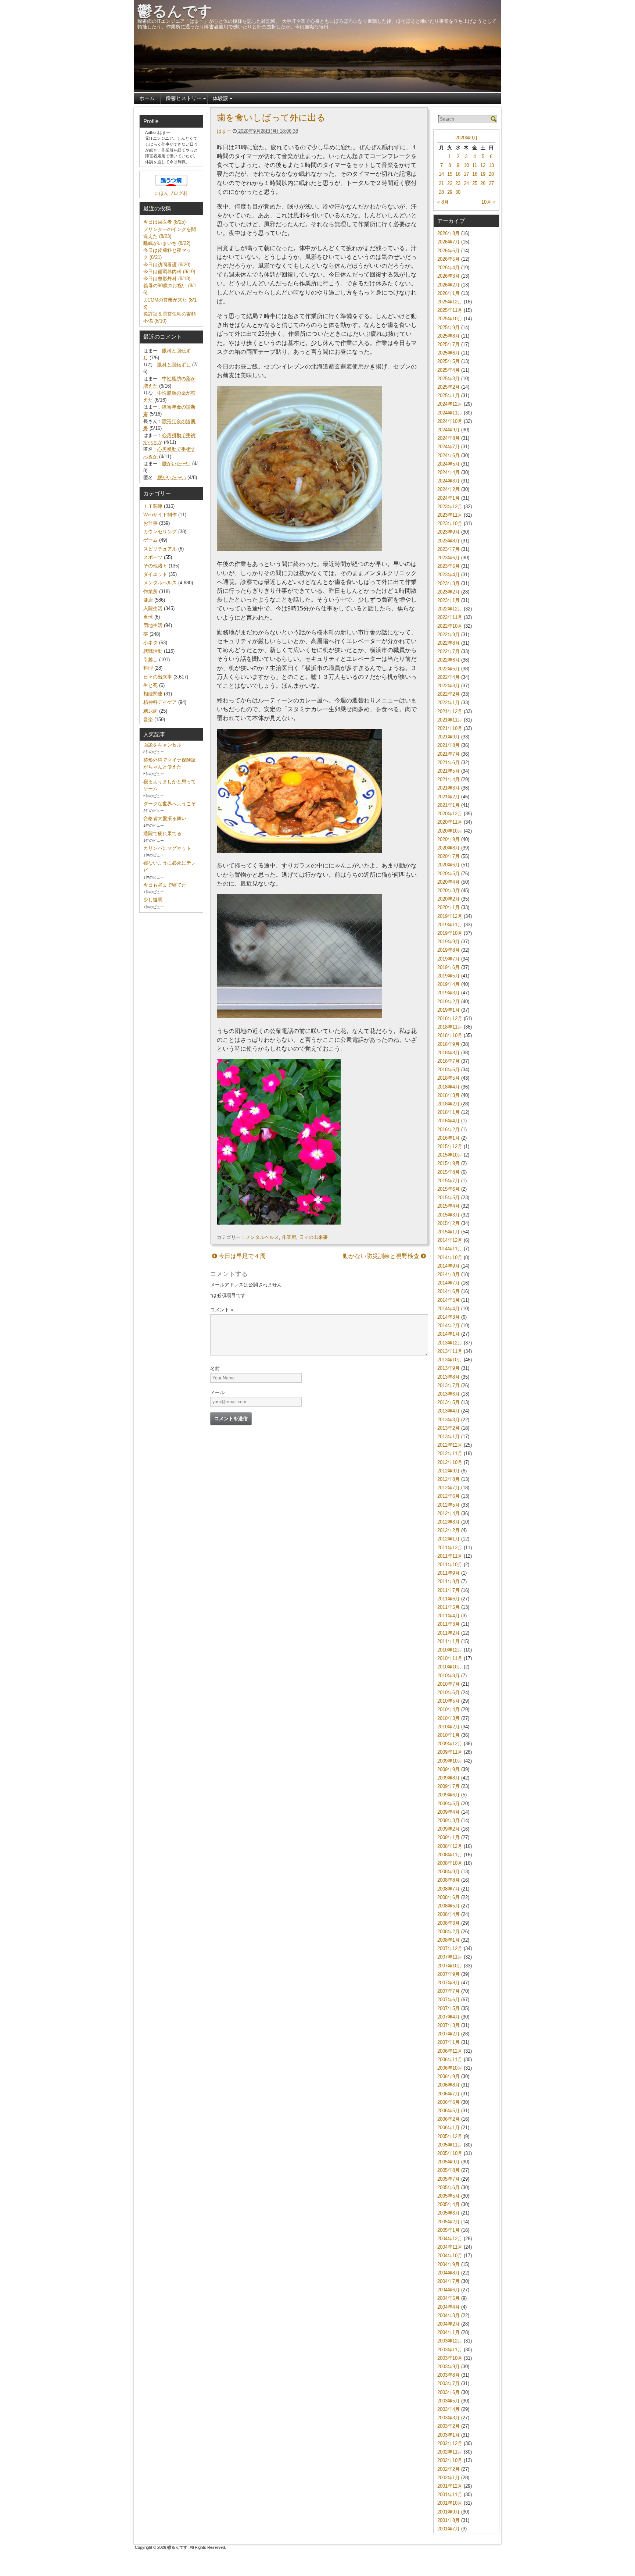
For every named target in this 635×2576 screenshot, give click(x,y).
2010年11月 (450, 1658)
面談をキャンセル (162, 745)
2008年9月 (449, 1872)
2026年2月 (449, 285)
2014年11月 (450, 1249)
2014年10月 (450, 1257)
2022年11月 (450, 617)
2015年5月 (449, 1198)
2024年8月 (449, 438)
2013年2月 (449, 1428)
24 (466, 183)
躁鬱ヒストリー (184, 98)
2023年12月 (450, 507)
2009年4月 (449, 1812)
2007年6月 (449, 2000)
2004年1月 (449, 2332)
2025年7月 (449, 344)
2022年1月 (449, 703)
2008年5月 (449, 1906)
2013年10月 (450, 1360)
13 (491, 165)
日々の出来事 (313, 1237)
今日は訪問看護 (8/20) (167, 265)
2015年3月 (449, 1215)
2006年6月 (449, 2102)
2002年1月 (449, 2478)
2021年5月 (449, 771)
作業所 (289, 1237)
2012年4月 (449, 1513)
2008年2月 (449, 1932)
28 (441, 192)
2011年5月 (449, 1607)
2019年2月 (449, 1002)
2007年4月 (449, 2017)
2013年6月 (449, 1394)
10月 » (488, 202)
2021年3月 (449, 788)
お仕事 (150, 523)
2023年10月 (450, 523)
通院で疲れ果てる (162, 833)
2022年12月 (450, 609)
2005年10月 (450, 2153)
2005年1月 (449, 2230)
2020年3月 (449, 890)
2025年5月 (449, 361)
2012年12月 (450, 1445)
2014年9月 (449, 1266)
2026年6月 (449, 251)
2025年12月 (450, 302)
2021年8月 (449, 745)
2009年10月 (450, 1761)
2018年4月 (449, 1087)
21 (441, 183)
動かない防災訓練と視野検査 (382, 1256)
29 (450, 192)
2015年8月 (449, 1172)
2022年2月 (449, 694)
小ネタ (150, 643)
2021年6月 (449, 763)
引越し (150, 660)
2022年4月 (449, 677)
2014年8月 (449, 1274)
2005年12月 (450, 2136)
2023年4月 (449, 575)
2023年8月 (449, 541)
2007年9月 (449, 1974)
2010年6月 (449, 1693)
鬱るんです (175, 11)
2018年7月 (449, 1061)
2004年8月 (449, 2273)
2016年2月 (449, 1130)
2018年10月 (450, 1035)
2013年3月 (449, 1420)
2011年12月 (450, 1548)
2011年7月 (449, 1590)
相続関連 (153, 694)
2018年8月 (449, 1053)
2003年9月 (449, 2367)
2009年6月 (449, 1795)
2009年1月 (449, 1837)
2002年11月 (450, 2452)
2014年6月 (449, 1291)
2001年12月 (450, 2486)
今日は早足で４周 (241, 1256)
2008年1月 (449, 1940)
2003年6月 (449, 2392)
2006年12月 (450, 2051)
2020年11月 (450, 822)
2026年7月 (449, 242)
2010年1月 (449, 1735)
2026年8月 (449, 233)
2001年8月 (449, 2520)
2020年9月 (467, 138)
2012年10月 (450, 1462)
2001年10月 (450, 2503)
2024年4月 (449, 472)
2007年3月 (449, 2025)
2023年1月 (449, 600)
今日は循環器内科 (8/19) (169, 272)
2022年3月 (449, 686)
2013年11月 (450, 1351)
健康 (148, 600)
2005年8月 (449, 2170)
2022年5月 (449, 669)
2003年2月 (449, 2426)
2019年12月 (450, 916)
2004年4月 (449, 2307)
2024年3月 (449, 481)
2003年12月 (450, 2341)
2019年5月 (449, 976)
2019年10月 (450, 933)
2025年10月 (450, 319)
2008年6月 (449, 1897)
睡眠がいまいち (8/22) (167, 243)
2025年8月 (449, 336)
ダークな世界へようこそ (170, 804)
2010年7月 (449, 1684)
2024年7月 (449, 447)
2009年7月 (449, 1786)
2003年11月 (450, 2350)
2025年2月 (449, 387)
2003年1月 (449, 2435)
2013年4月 (449, 1411)
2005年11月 (450, 2145)
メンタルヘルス (262, 1237)
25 (475, 183)
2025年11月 (450, 310)
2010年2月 (449, 1727)
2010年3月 (449, 1718)
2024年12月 (450, 404)
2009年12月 (450, 1744)
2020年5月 (449, 874)
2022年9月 (449, 635)
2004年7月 (449, 2281)
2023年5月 (449, 566)
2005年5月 (449, 2196)
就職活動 (153, 651)
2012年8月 (449, 1479)
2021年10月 (450, 728)
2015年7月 (449, 1181)
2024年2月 (449, 489)
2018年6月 (449, 1070)
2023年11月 (450, 515)
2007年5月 (449, 2008)
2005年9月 (449, 2162)
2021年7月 (449, 754)
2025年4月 (449, 370)
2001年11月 (450, 2495)
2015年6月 (449, 1189)
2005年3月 (449, 2213)
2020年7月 (449, 856)
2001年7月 (449, 2529)
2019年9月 (449, 942)
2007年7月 (449, 1991)
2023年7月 (449, 549)
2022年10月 (450, 626)
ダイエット (155, 574)
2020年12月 (450, 814)
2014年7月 (449, 1283)
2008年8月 (449, 1880)
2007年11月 (450, 1957)
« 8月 (443, 202)
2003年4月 (449, 2409)
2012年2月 (449, 1530)
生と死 (150, 685)
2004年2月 (449, 2324)
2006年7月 (449, 2094)
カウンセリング (160, 532)
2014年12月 (450, 1240)
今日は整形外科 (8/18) (167, 279)
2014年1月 (449, 1334)
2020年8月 (449, 848)
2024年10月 (450, 421)
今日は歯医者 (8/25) (164, 222)
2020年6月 (449, 865)
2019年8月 (449, 950)
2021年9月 (449, 737)
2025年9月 (449, 327)
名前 (215, 1369)
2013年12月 (450, 1343)
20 (491, 174)
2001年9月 (449, 2512)
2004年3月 (449, 2315)
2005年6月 (449, 2187)
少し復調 (153, 900)
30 (458, 192)
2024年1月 (449, 498)
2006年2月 (449, 2119)
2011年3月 (449, 1624)
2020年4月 (449, 882)
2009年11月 (450, 1752)
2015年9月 (449, 1163)
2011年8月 (449, 1581)
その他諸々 (155, 566)
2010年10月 (450, 1667)
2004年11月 (450, 2247)
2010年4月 (449, 1709)
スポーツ (153, 557)
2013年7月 (449, 1385)
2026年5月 (449, 259)
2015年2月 (449, 1223)
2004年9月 (449, 2264)
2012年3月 (449, 1522)
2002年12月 (450, 2443)
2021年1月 (449, 805)
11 (475, 165)
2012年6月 (449, 1496)
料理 (148, 668)
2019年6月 (449, 967)
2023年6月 (449, 558)
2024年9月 (449, 430)
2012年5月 (449, 1505)
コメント (222, 1310)
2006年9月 (449, 2076)
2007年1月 (449, 2042)
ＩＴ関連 (153, 506)
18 (475, 174)
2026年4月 (449, 268)
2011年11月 (450, 1556)
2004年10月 (450, 2256)
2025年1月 (449, 396)
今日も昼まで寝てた (165, 885)
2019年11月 (450, 925)
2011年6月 (449, 1599)
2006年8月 (449, 2085)
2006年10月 (450, 2068)
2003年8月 (449, 2375)
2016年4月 (449, 1121)
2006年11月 (450, 2060)
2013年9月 (449, 1368)
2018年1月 (449, 1112)
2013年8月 (449, 1377)
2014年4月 (449, 1309)
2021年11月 (450, 720)
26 (483, 183)
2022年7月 (449, 651)
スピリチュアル (160, 549)
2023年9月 (449, 532)
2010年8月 (449, 1676)
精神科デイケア (160, 702)
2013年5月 (449, 1402)
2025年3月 (449, 379)
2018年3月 (449, 1095)
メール (217, 1392)
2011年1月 (449, 1641)
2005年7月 (449, 2179)
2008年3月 (449, 1923)
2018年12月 (450, 1018)
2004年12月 (450, 2239)
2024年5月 (449, 464)
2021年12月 (450, 711)
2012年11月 (450, 1453)
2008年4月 (449, 1914)
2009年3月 (449, 1820)
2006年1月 (449, 2128)
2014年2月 (449, 1326)
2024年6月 (449, 455)
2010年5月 (449, 1701)
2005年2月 (449, 2222)
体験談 (220, 98)
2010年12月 (450, 1650)
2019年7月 (449, 959)
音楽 (148, 719)
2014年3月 (449, 1317)
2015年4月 (449, 1206)
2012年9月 (449, 1471)
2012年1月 (449, 1539)
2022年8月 (449, 643)
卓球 (148, 617)
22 (450, 183)
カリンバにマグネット (167, 848)
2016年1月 (449, 1138)
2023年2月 (449, 592)
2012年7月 (449, 1488)
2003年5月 (449, 2401)
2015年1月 (449, 1232)
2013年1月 (449, 1437)
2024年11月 (450, 413)
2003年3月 (449, 2418)
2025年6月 (449, 353)
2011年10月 (450, 1565)
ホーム (147, 98)
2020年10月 (450, 831)
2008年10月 (450, 1863)
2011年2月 (449, 1633)
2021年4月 (449, 779)
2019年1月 (449, 1010)
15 (450, 174)
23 (458, 183)
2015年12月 (450, 1146)
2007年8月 (449, 1983)
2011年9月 (449, 1573)
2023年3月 (449, 583)
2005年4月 (449, 2204)
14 (441, 174)
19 (483, 174)
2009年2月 (449, 1829)
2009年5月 (449, 1804)
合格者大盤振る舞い (165, 818)
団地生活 (153, 625)
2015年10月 (450, 1155)
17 (466, 174)
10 (466, 165)
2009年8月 (449, 1778)
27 (491, 183)
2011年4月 (449, 1616)
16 (458, 174)
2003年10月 (450, 2358)
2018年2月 (449, 1104)
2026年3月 (449, 276)
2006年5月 (449, 2111)
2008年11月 (450, 1855)
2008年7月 (449, 1889)
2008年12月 (450, 1846)
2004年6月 (449, 2290)
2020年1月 (449, 907)
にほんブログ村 (171, 193)
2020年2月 (449, 899)
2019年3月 (449, 993)
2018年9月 (449, 1044)
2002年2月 (449, 2469)
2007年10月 (450, 1966)
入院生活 (153, 608)
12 (483, 165)
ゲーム (150, 540)
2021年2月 (449, 797)
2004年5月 (449, 2298)
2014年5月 (449, 1300)
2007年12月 (450, 1948)
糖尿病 (150, 711)
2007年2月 (449, 2034)
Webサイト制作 (160, 515)
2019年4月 (449, 984)
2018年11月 (450, 1027)
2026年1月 (449, 293)
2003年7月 (449, 2383)
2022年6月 (449, 660)
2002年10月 (450, 2460)
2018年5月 (449, 1078)
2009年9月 (449, 1769)
